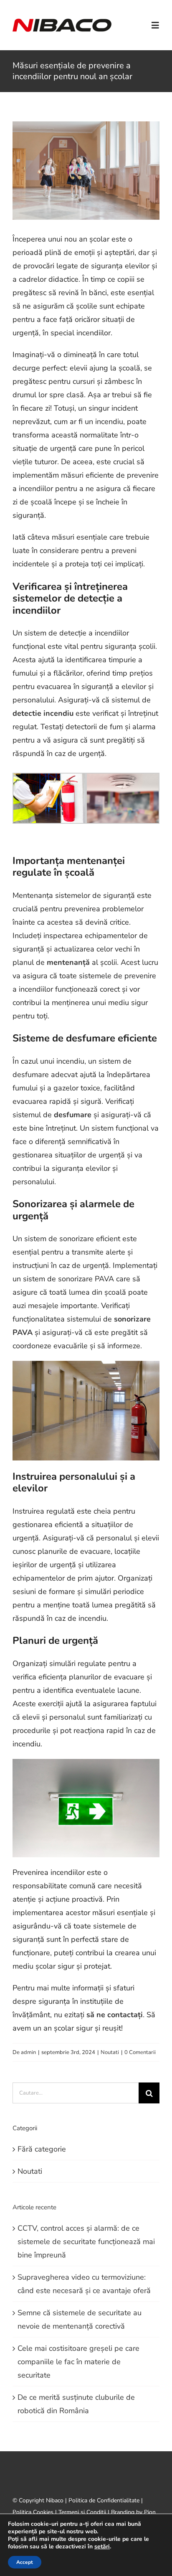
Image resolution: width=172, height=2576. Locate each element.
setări (102, 2547)
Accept (25, 2562)
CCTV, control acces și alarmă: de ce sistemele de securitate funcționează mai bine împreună (86, 2242)
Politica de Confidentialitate (104, 2500)
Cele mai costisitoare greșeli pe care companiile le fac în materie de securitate (78, 2362)
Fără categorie (42, 2149)
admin (28, 2052)
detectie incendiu (43, 713)
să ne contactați (115, 2015)
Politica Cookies (33, 2512)
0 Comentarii (140, 2052)
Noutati (110, 2052)
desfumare (73, 1115)
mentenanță (68, 962)
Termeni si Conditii (82, 2512)
